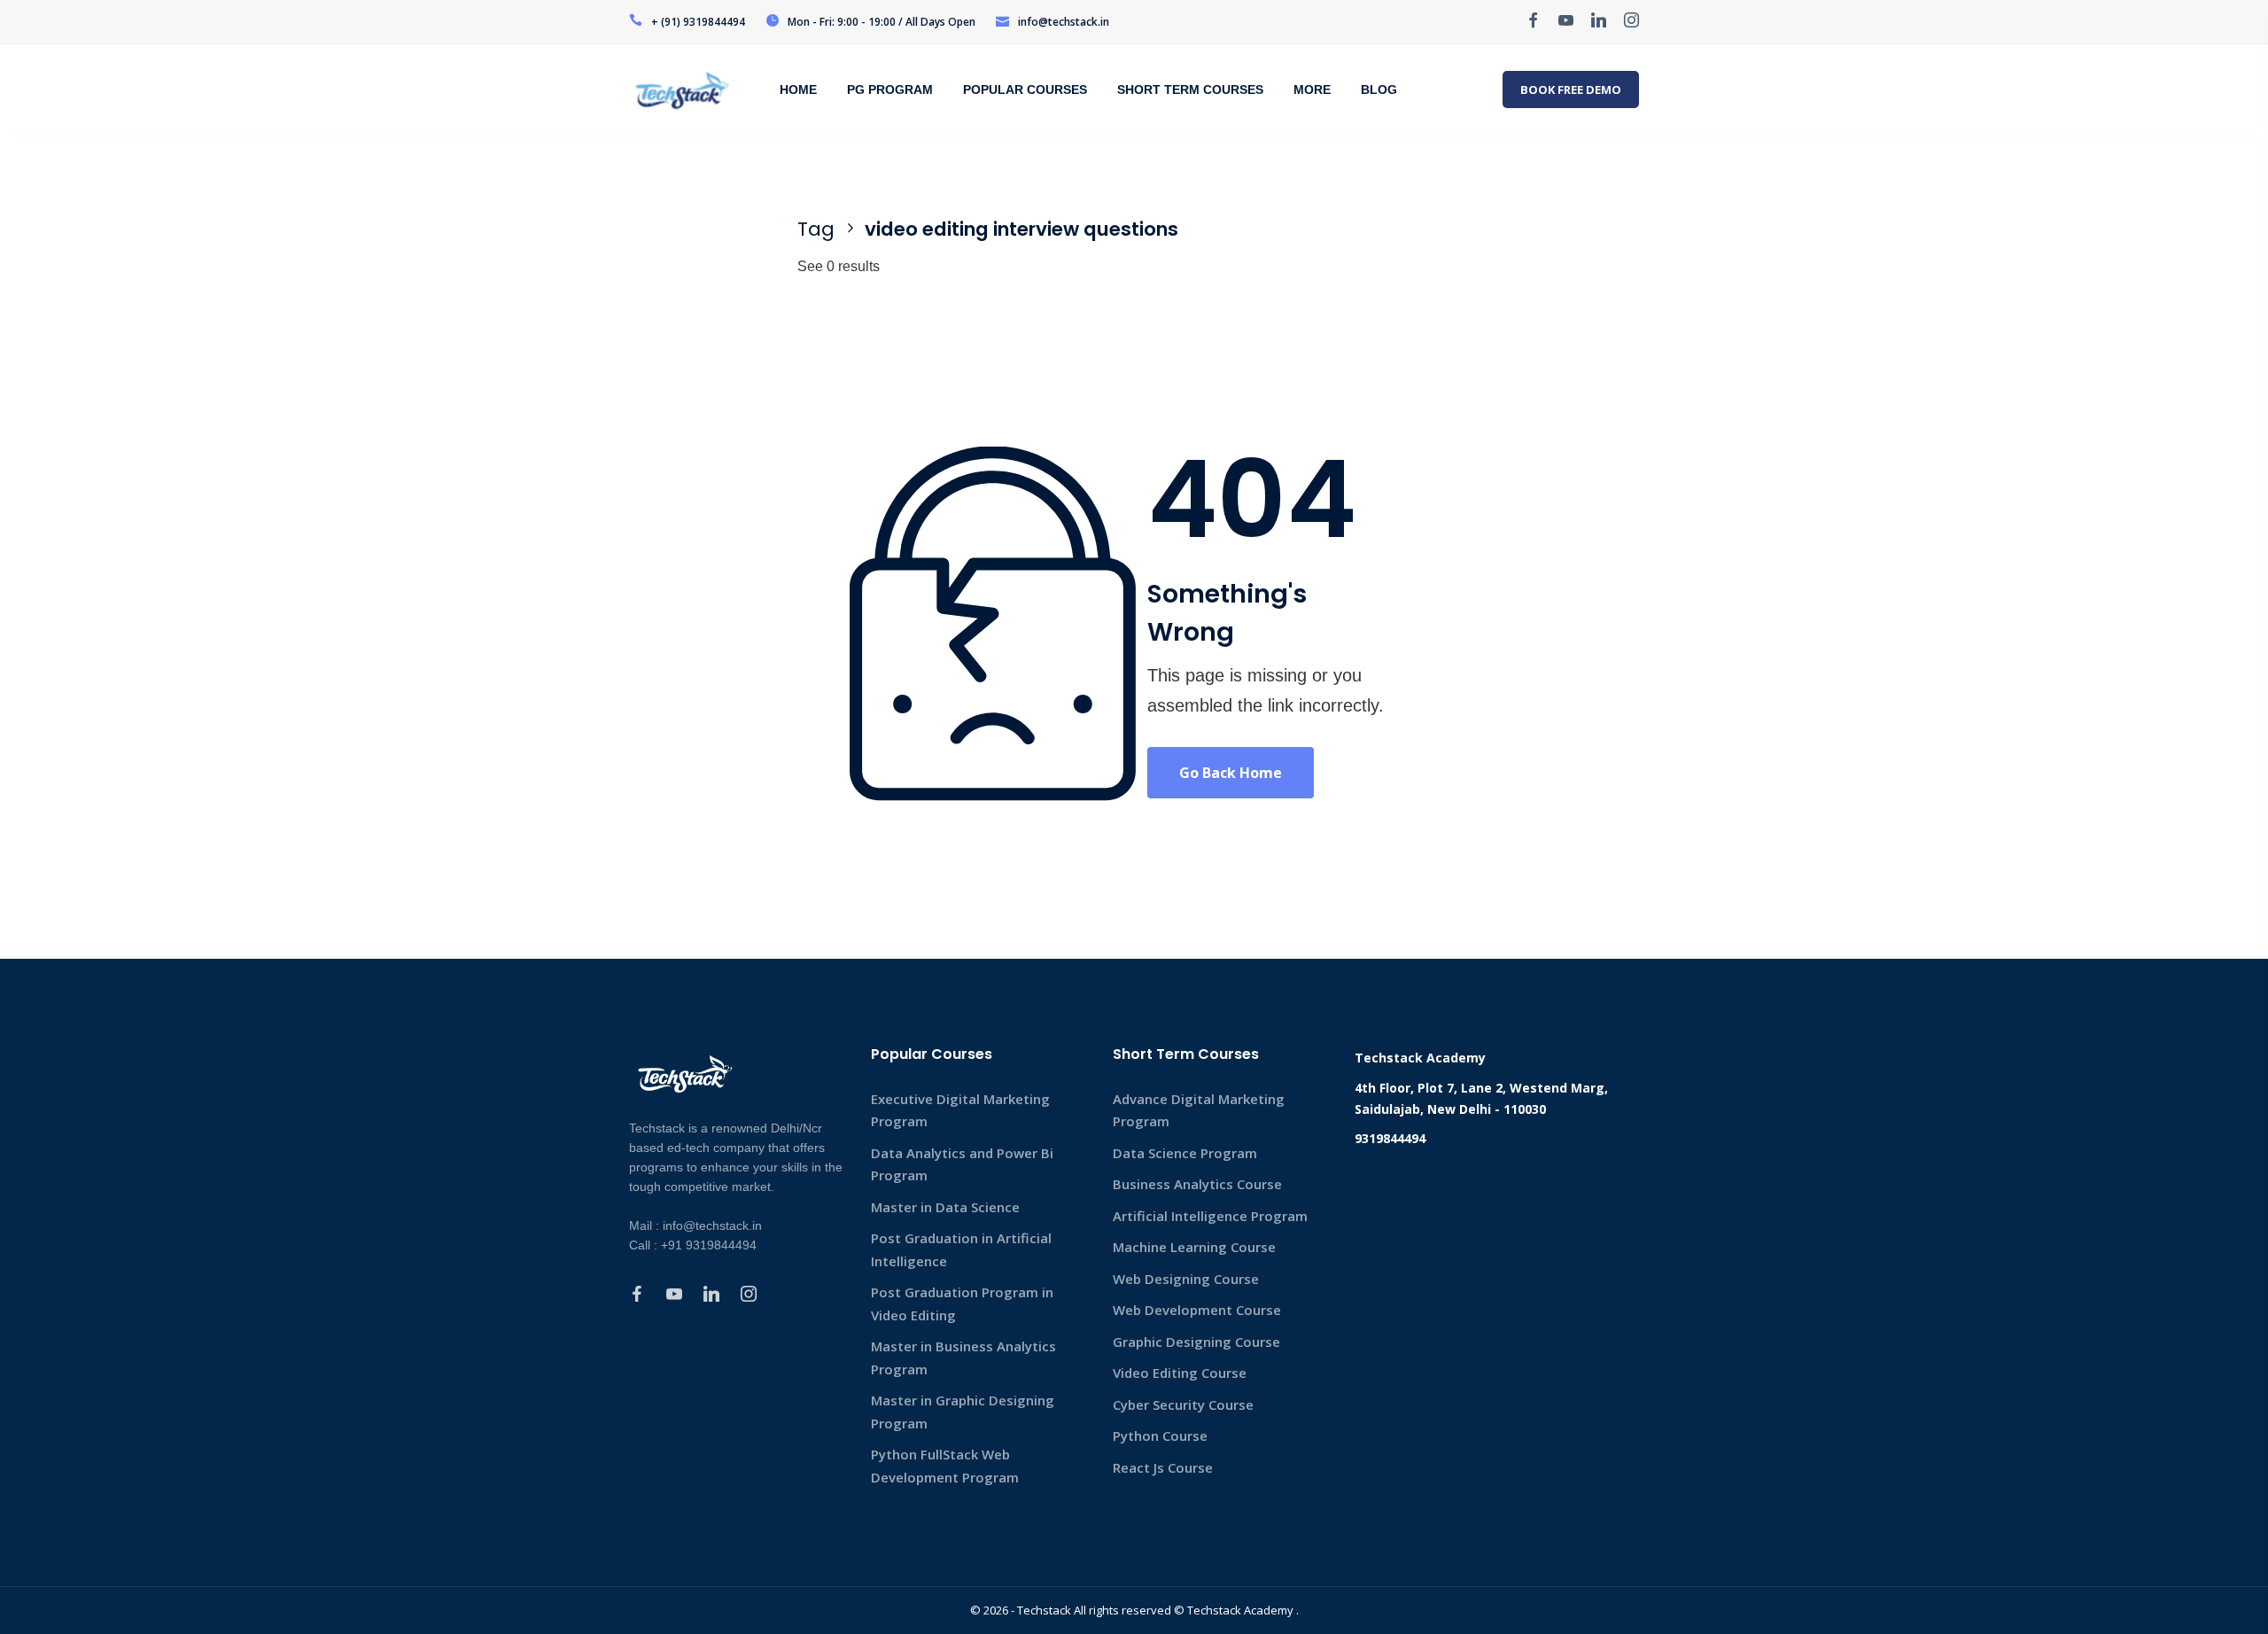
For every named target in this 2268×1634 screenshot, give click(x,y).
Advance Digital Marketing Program (1199, 1110)
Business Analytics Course (1197, 1184)
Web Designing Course (1186, 1279)
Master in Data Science (945, 1207)
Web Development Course (1197, 1310)
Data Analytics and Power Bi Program (962, 1164)
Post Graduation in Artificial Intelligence (961, 1249)
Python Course (1160, 1436)
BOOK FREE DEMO (1571, 89)
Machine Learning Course (1194, 1247)
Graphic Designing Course (1196, 1342)
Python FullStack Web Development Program (945, 1466)
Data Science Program (1185, 1153)
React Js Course (1163, 1467)
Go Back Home (1231, 773)
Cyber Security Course (1183, 1404)
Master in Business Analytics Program (963, 1358)
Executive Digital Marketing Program (960, 1110)
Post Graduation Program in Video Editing (962, 1303)
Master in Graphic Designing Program (963, 1412)
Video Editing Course (1180, 1373)
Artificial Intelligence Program (1210, 1216)
